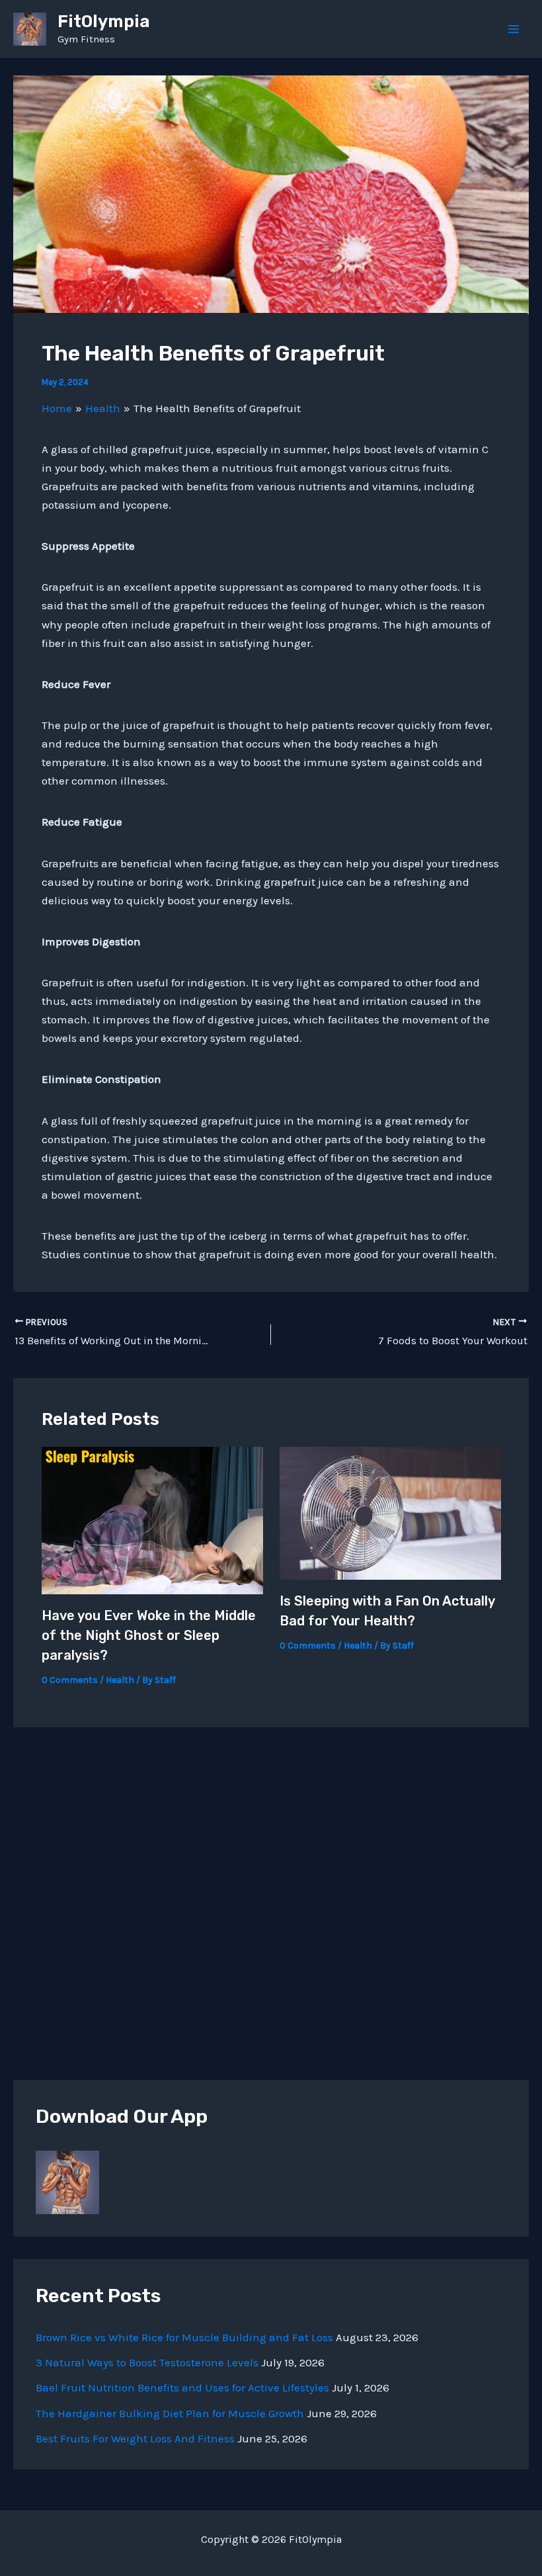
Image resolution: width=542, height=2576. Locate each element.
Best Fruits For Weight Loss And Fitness (135, 2438)
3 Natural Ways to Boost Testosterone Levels (147, 2362)
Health (120, 1680)
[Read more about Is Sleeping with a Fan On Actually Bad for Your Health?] (390, 1512)
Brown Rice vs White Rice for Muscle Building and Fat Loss (184, 2337)
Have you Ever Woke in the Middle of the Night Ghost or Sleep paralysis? (149, 1635)
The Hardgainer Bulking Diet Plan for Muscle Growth (170, 2413)
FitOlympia (104, 21)
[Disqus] (271, 1893)
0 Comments (70, 1680)
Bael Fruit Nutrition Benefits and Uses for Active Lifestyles (182, 2387)
